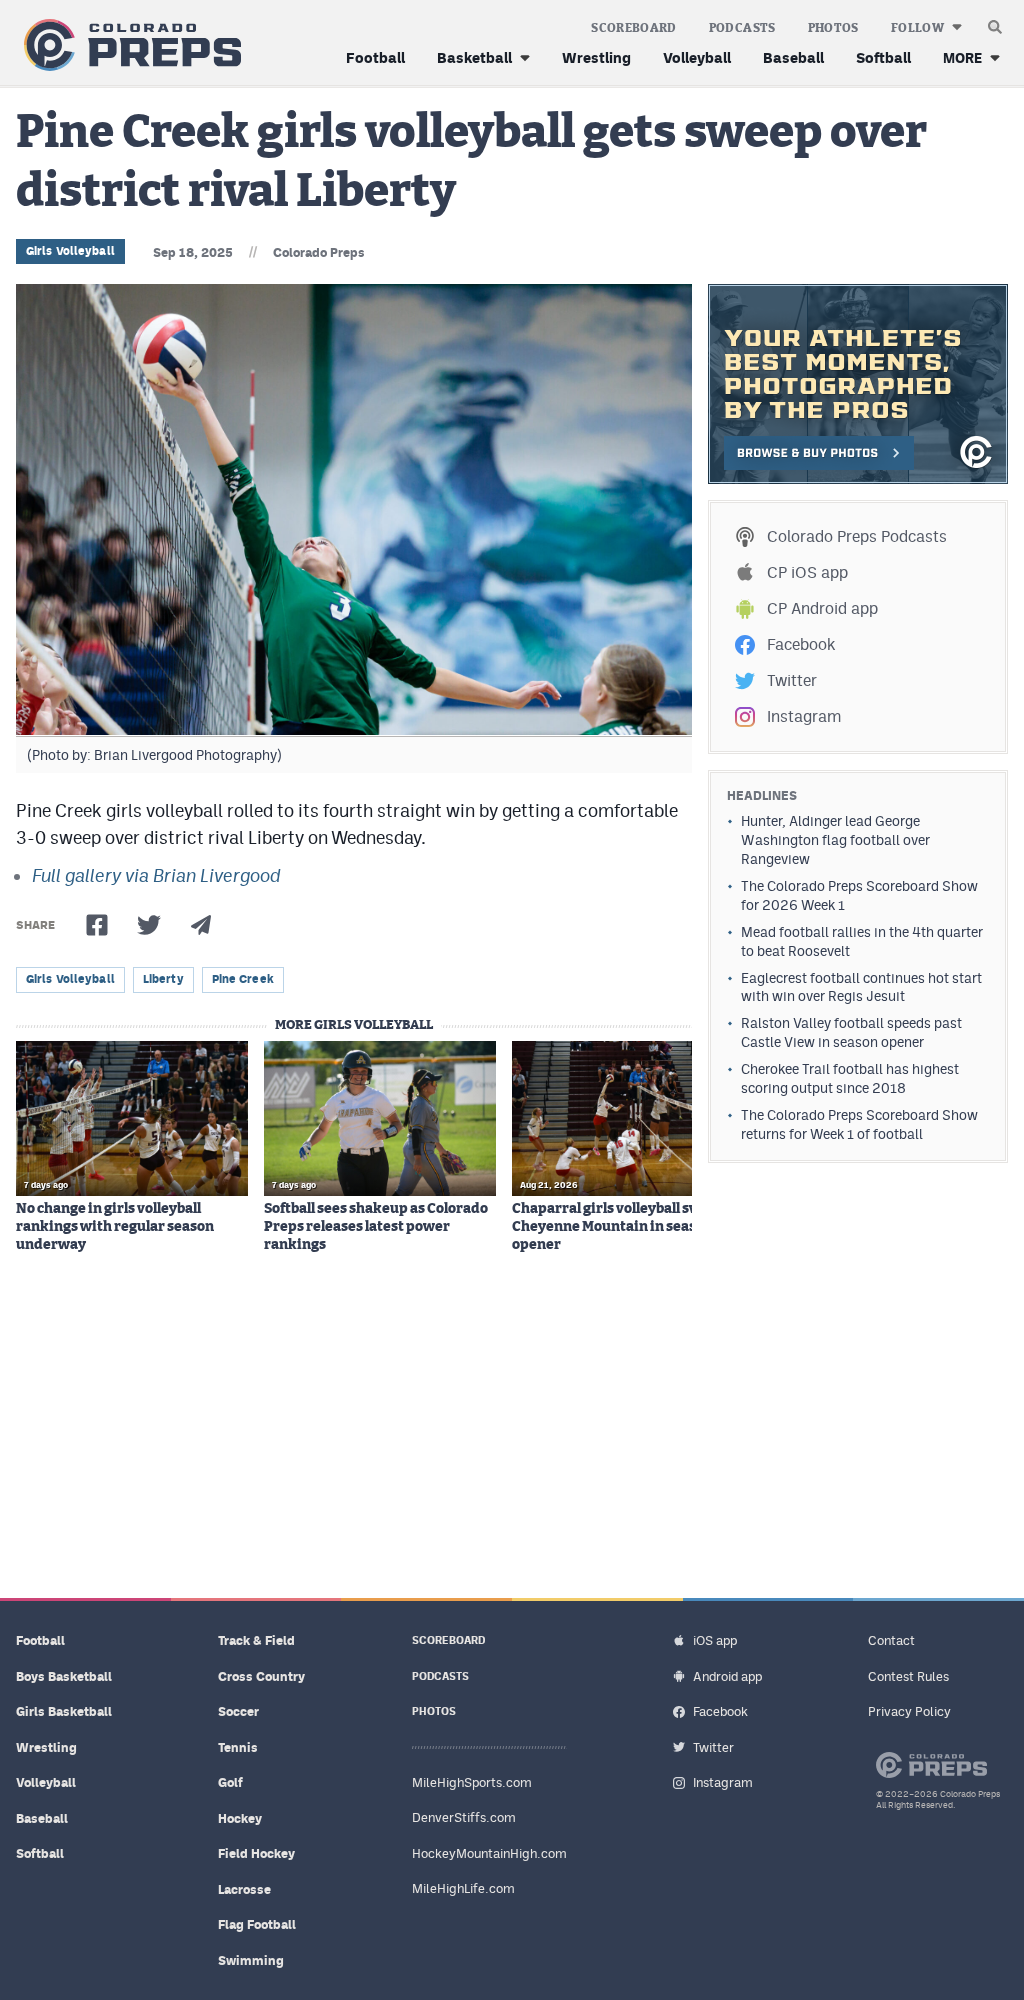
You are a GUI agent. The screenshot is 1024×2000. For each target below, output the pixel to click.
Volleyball (697, 57)
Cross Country (261, 1676)
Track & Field (256, 1640)
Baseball (793, 57)
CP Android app (822, 608)
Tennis (238, 1747)
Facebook (801, 644)
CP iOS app (807, 572)
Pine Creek (243, 979)
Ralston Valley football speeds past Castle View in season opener (851, 1032)
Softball (883, 57)
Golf (230, 1782)
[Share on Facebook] (97, 925)
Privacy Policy (909, 1711)
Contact (891, 1640)
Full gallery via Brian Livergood (156, 875)
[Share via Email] (201, 925)
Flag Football (257, 1924)
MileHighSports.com (472, 1782)
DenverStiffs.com (464, 1817)
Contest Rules (908, 1676)
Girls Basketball (64, 1711)
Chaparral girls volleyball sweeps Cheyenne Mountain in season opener (622, 1227)
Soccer (238, 1711)
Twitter (792, 680)
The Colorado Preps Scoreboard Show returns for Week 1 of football (859, 1124)
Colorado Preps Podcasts (857, 536)
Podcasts (742, 28)
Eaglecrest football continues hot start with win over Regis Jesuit (861, 987)
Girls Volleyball (70, 251)
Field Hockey (256, 1853)
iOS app (715, 1640)
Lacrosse (244, 1889)
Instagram (804, 716)
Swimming (251, 1960)
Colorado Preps (319, 252)
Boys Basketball (64, 1676)
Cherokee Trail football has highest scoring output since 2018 (850, 1078)
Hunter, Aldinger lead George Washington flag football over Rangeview (835, 840)
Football (375, 57)
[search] (995, 22)
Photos (833, 28)
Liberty (163, 979)
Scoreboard (634, 28)
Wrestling (596, 57)
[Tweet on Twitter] (149, 925)
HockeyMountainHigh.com (489, 1853)
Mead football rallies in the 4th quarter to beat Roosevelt (862, 941)
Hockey (240, 1818)
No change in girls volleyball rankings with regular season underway (115, 1227)
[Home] (128, 45)
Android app (727, 1676)
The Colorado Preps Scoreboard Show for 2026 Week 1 (859, 895)
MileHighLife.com (463, 1888)
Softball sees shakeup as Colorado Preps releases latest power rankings (376, 1227)
